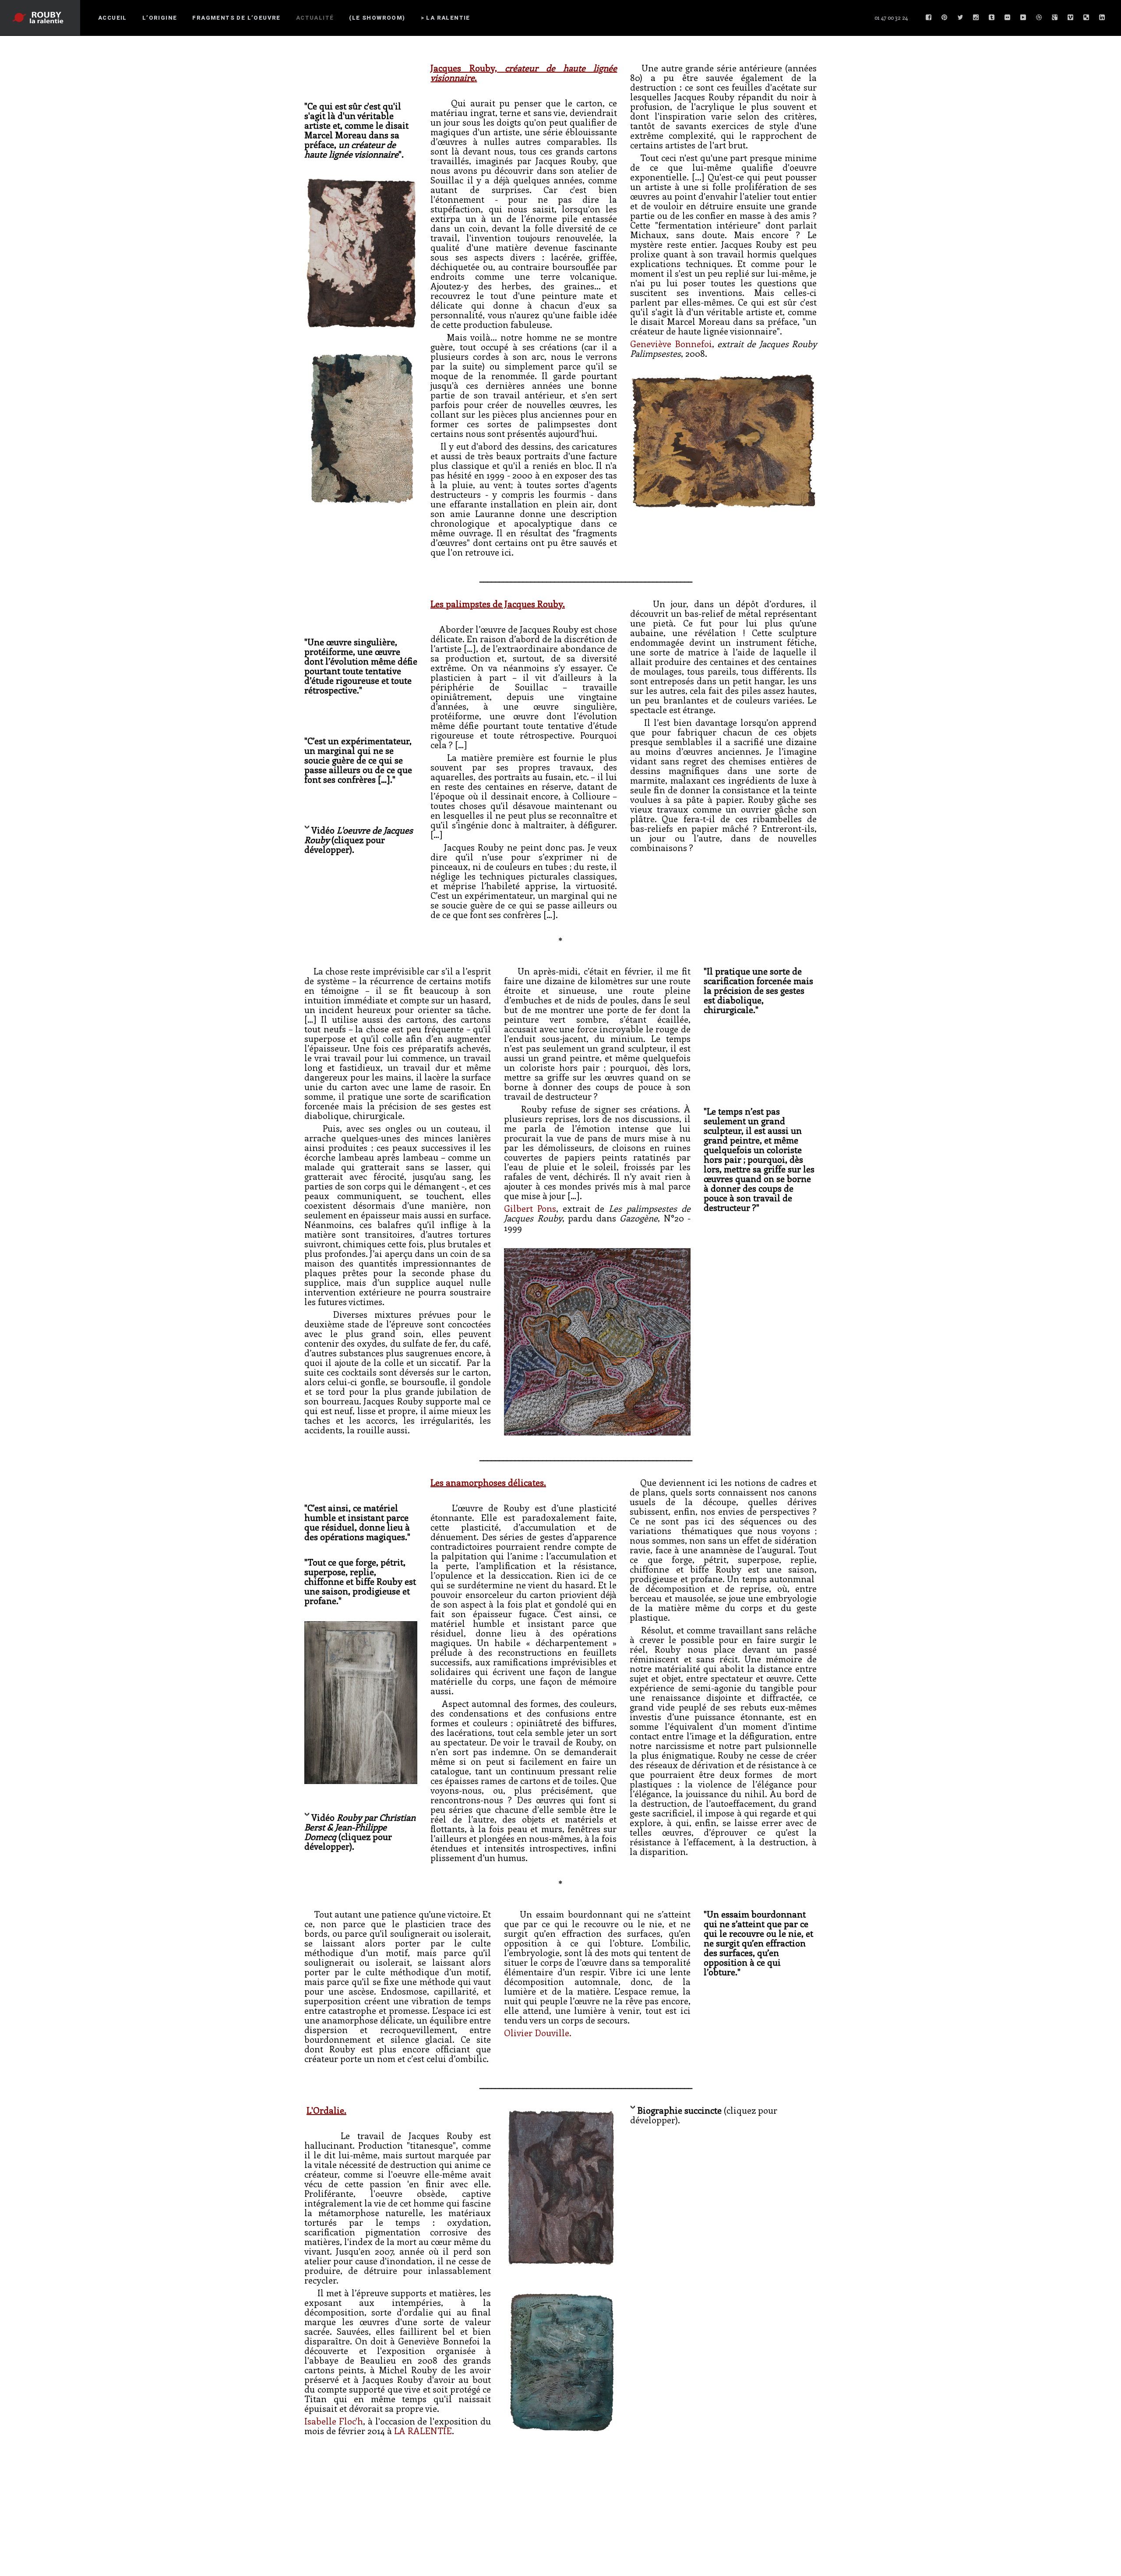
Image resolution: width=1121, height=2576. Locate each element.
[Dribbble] (1039, 18)
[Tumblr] (992, 18)
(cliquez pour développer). (704, 2115)
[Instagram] (976, 18)
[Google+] (1055, 18)
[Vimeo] (1071, 18)
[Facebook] (929, 18)
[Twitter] (960, 18)
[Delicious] (1086, 18)
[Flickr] (1008, 18)
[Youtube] (1023, 18)
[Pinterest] (945, 18)
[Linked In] (1102, 18)
